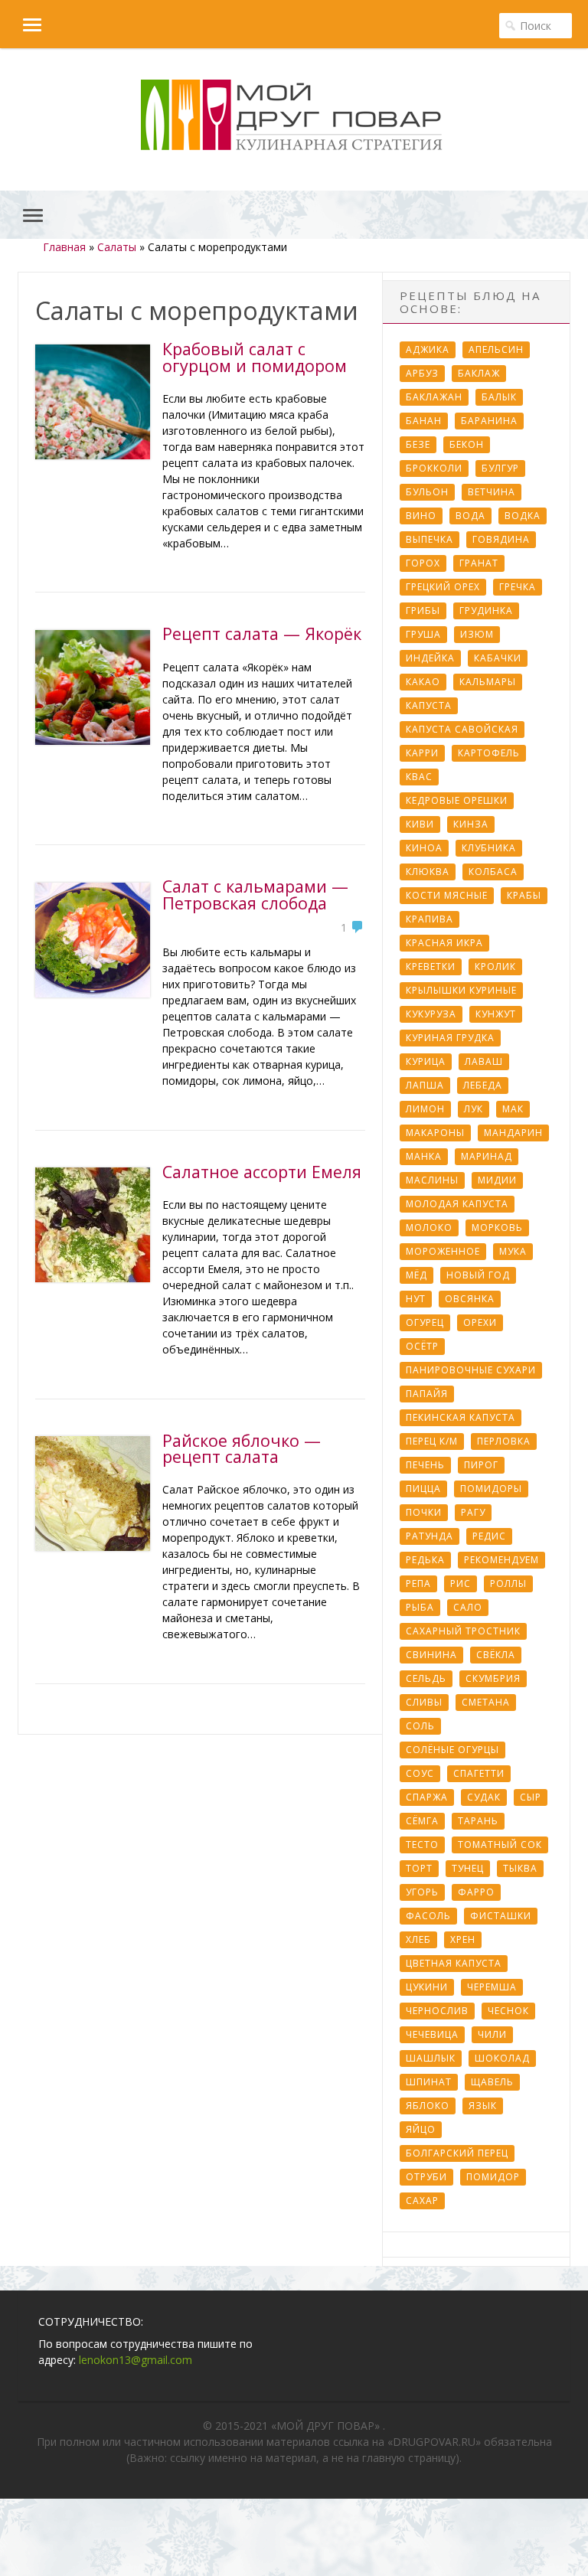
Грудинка (486, 611)
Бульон (427, 492)
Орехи (480, 1322)
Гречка (518, 587)
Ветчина (492, 492)
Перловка (504, 1441)
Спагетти (479, 1773)
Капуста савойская (462, 729)
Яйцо (421, 2129)
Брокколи (434, 468)
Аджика (428, 349)
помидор (493, 2177)
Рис (461, 1583)
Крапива (430, 919)
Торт (419, 1868)
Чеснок (508, 2011)
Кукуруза (431, 1014)
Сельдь (426, 1678)
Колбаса (493, 872)
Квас (419, 777)
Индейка (430, 658)
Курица (426, 1061)
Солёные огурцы (452, 1750)
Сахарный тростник (463, 1631)
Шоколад (502, 2058)
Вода (470, 516)
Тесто (422, 1845)
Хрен (463, 1939)
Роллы (508, 1583)
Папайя (427, 1394)
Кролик (495, 966)
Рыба (420, 1607)
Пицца (423, 1489)
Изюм (477, 634)
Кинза (471, 824)
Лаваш (484, 1061)
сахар (422, 2201)
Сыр (531, 1797)
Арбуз (422, 373)
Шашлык (431, 2058)
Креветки (431, 966)
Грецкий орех (443, 587)
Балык (499, 397)
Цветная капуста (454, 1963)
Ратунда (430, 1536)
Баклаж (479, 373)
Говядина (501, 539)
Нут (416, 1299)
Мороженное (443, 1251)
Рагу (473, 1512)
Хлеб (418, 1939)
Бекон (467, 444)
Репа (418, 1583)
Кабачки (498, 658)
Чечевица (432, 2034)
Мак (513, 1109)
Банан (424, 421)
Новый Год (478, 1275)
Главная (64, 247)
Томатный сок (500, 1845)
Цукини (427, 1987)
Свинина (431, 1655)
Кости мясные (447, 895)
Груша (423, 634)
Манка (424, 1156)
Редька (425, 1560)
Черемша (492, 1987)
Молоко (429, 1228)
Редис (489, 1536)
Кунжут (496, 1014)
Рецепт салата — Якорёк (262, 633)
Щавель (492, 2082)
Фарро (476, 1892)
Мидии (497, 1180)
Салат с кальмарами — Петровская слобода (255, 895)
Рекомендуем (501, 1560)
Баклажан (434, 397)
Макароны (435, 1133)
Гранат (479, 563)
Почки (424, 1512)
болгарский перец (457, 2153)
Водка (523, 516)
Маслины (432, 1180)
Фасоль (428, 1916)
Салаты (117, 247)
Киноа (424, 848)
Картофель (489, 753)
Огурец (425, 1322)
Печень (425, 1465)
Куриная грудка (450, 1038)
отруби (426, 2177)
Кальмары (488, 682)
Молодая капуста (457, 1204)
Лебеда (483, 1085)
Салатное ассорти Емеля (262, 1172)
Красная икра (444, 943)
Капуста (429, 705)
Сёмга (422, 1821)
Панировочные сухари (471, 1370)
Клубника (489, 848)
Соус (420, 1773)
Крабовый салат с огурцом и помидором (255, 357)
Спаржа (427, 1797)
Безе (418, 444)
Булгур (500, 468)
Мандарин (513, 1133)
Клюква (428, 872)
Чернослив (437, 2011)
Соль (420, 1726)
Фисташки (501, 1916)
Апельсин (496, 349)
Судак (484, 1797)
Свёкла (496, 1655)
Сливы (424, 1702)
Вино (421, 516)
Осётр (422, 1346)
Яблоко (428, 2106)
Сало (468, 1607)
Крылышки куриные (461, 990)
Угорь (422, 1892)
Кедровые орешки (457, 800)
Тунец (468, 1868)
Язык (483, 2106)
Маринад (487, 1156)
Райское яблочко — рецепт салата (242, 1449)
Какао (423, 682)
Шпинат (429, 2082)
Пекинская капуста (461, 1417)
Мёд (416, 1275)
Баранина (489, 421)
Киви (420, 824)
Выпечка (430, 539)
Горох (423, 563)
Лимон (425, 1109)
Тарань (478, 1821)
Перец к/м (432, 1441)
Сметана (486, 1702)
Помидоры (491, 1489)
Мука (513, 1251)
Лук (474, 1109)
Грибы (423, 611)
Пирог (481, 1465)
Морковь (497, 1228)
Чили (492, 2034)
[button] (21, 24)
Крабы (524, 895)
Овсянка (470, 1299)
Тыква (520, 1868)
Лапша (425, 1085)
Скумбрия (493, 1678)
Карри (422, 753)
